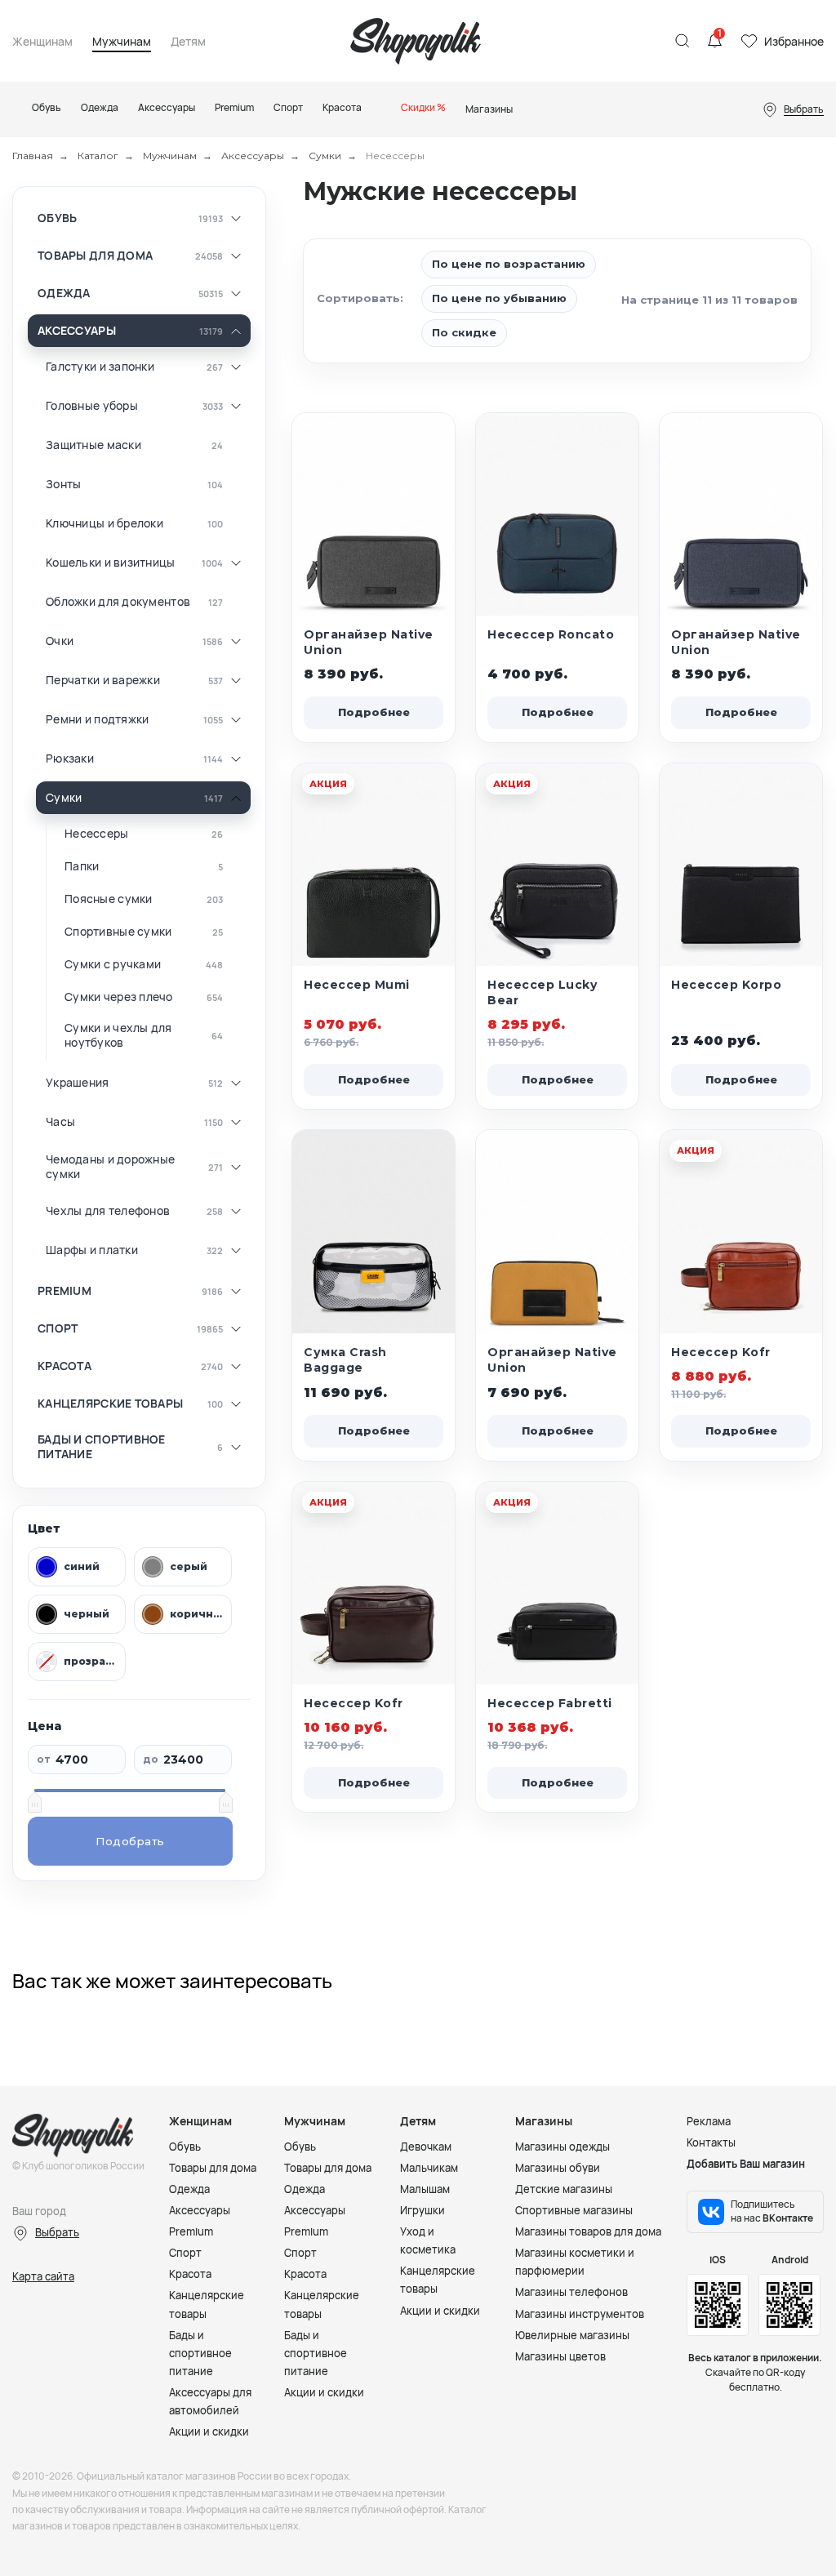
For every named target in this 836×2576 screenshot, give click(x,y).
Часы (60, 1122)
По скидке (464, 332)
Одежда (64, 293)
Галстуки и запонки (100, 367)
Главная (33, 156)
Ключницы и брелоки (104, 523)
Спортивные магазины (574, 2210)
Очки (60, 641)
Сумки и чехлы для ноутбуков (118, 1035)
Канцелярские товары (110, 1404)
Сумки (325, 156)
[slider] (34, 1802)
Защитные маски (93, 445)
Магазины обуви (558, 2168)
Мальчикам (429, 2168)
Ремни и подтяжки (97, 719)
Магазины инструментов (580, 2314)
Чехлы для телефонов (108, 1211)
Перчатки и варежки (103, 680)
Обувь (57, 218)
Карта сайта (43, 2276)
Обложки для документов (118, 602)
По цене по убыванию (499, 298)
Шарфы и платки (92, 1250)
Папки (82, 866)
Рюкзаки (70, 759)
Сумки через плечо (119, 997)
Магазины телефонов (571, 2292)
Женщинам (42, 42)
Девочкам (426, 2147)
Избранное (794, 41)
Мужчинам (122, 42)
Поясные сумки (109, 899)
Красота (64, 1366)
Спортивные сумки (118, 932)
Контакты (711, 2142)
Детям (188, 42)
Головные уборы (92, 406)
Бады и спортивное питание (102, 1446)
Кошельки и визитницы (111, 563)
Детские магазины (564, 2189)
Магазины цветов (560, 2356)
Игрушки (422, 2210)
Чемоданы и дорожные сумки (110, 1166)
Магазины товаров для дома (588, 2231)
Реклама (709, 2121)
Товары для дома (95, 256)
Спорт (58, 1328)
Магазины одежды (563, 2147)
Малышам (425, 2189)
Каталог (98, 156)
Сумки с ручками (113, 964)
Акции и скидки (209, 2431)
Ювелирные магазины (572, 2335)
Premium (64, 1291)
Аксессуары (253, 156)
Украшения (78, 1083)
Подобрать (130, 1841)
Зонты (63, 484)
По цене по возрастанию (509, 264)
